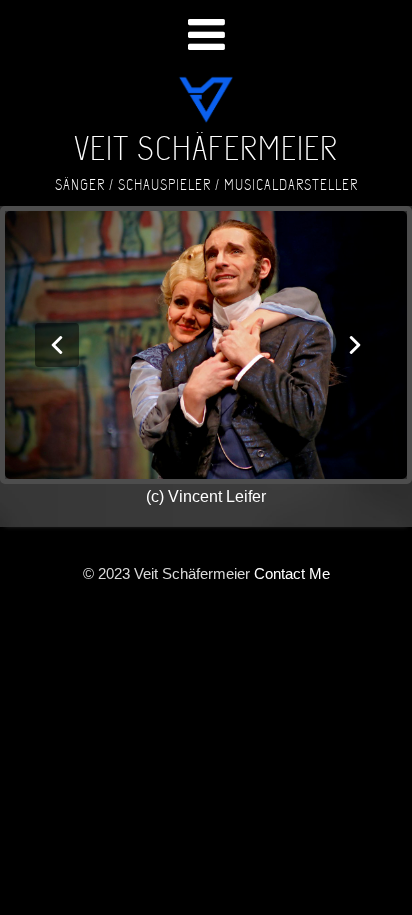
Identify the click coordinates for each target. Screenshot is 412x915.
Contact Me (292, 574)
